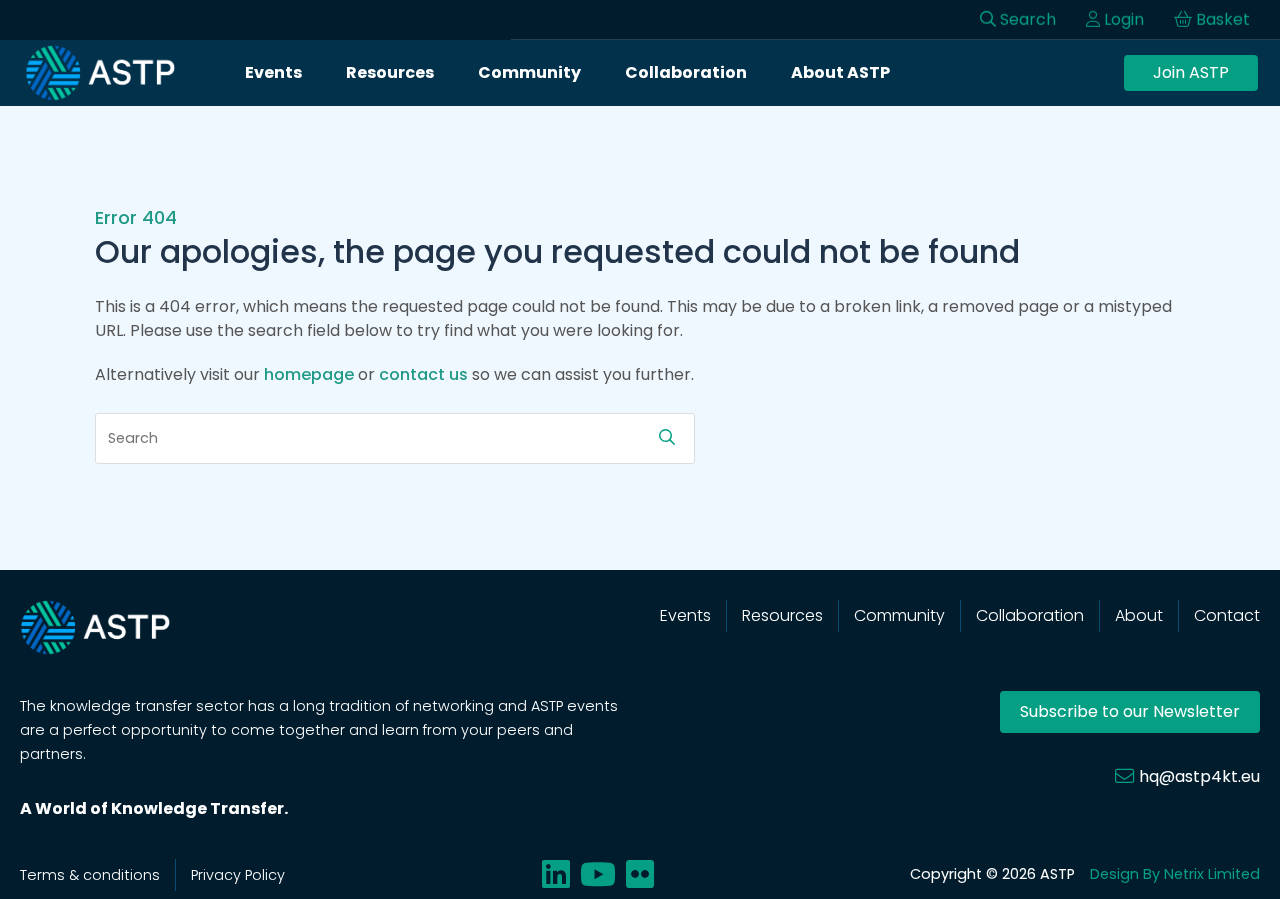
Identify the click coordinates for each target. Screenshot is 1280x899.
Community (529, 72)
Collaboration (686, 72)
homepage (309, 374)
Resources (390, 72)
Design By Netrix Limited (1175, 874)
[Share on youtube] (598, 874)
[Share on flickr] (640, 874)
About (1139, 615)
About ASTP (840, 72)
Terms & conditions (90, 875)
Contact (1227, 615)
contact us (423, 374)
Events (273, 72)
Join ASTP (1191, 72)
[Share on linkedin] (556, 874)
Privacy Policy (238, 875)
